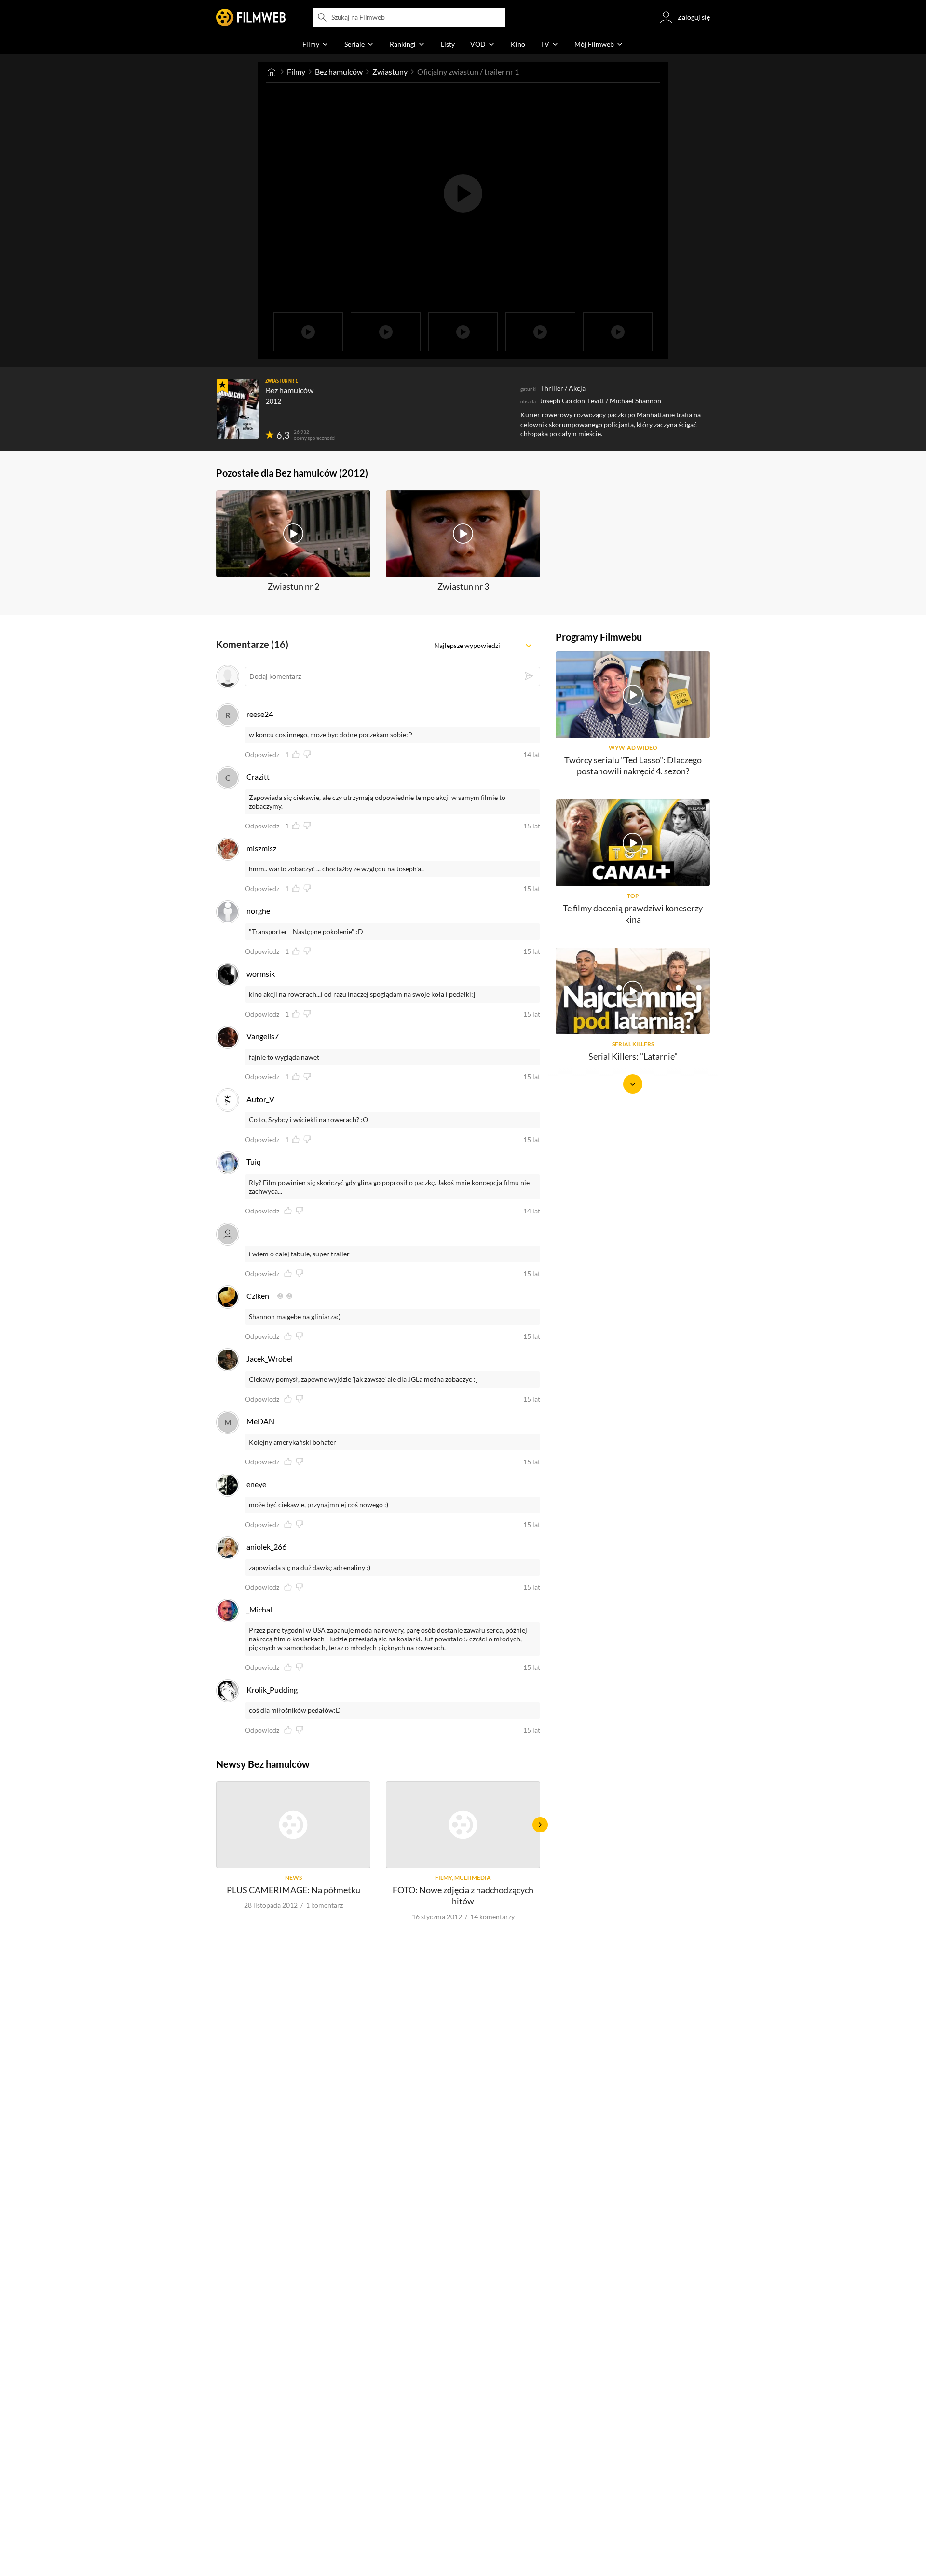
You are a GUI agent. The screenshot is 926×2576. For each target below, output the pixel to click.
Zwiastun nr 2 (293, 586)
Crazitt (258, 777)
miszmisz (261, 848)
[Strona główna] (272, 72)
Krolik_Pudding (272, 1689)
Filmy (296, 72)
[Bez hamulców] (238, 409)
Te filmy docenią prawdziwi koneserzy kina (633, 914)
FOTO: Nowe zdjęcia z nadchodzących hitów (463, 1895)
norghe (258, 911)
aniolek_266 (266, 1547)
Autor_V (260, 1099)
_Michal (259, 1609)
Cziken (258, 1296)
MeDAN (260, 1421)
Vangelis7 (263, 1036)
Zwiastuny (390, 72)
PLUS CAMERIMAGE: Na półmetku (293, 1890)
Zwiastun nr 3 (463, 586)
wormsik (261, 973)
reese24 (260, 714)
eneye (256, 1484)
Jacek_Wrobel (270, 1358)
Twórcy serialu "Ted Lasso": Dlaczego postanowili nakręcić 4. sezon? (633, 765)
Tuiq (254, 1162)
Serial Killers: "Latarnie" (633, 1056)
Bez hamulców (339, 72)
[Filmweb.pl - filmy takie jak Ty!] (251, 17)
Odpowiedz (262, 755)
